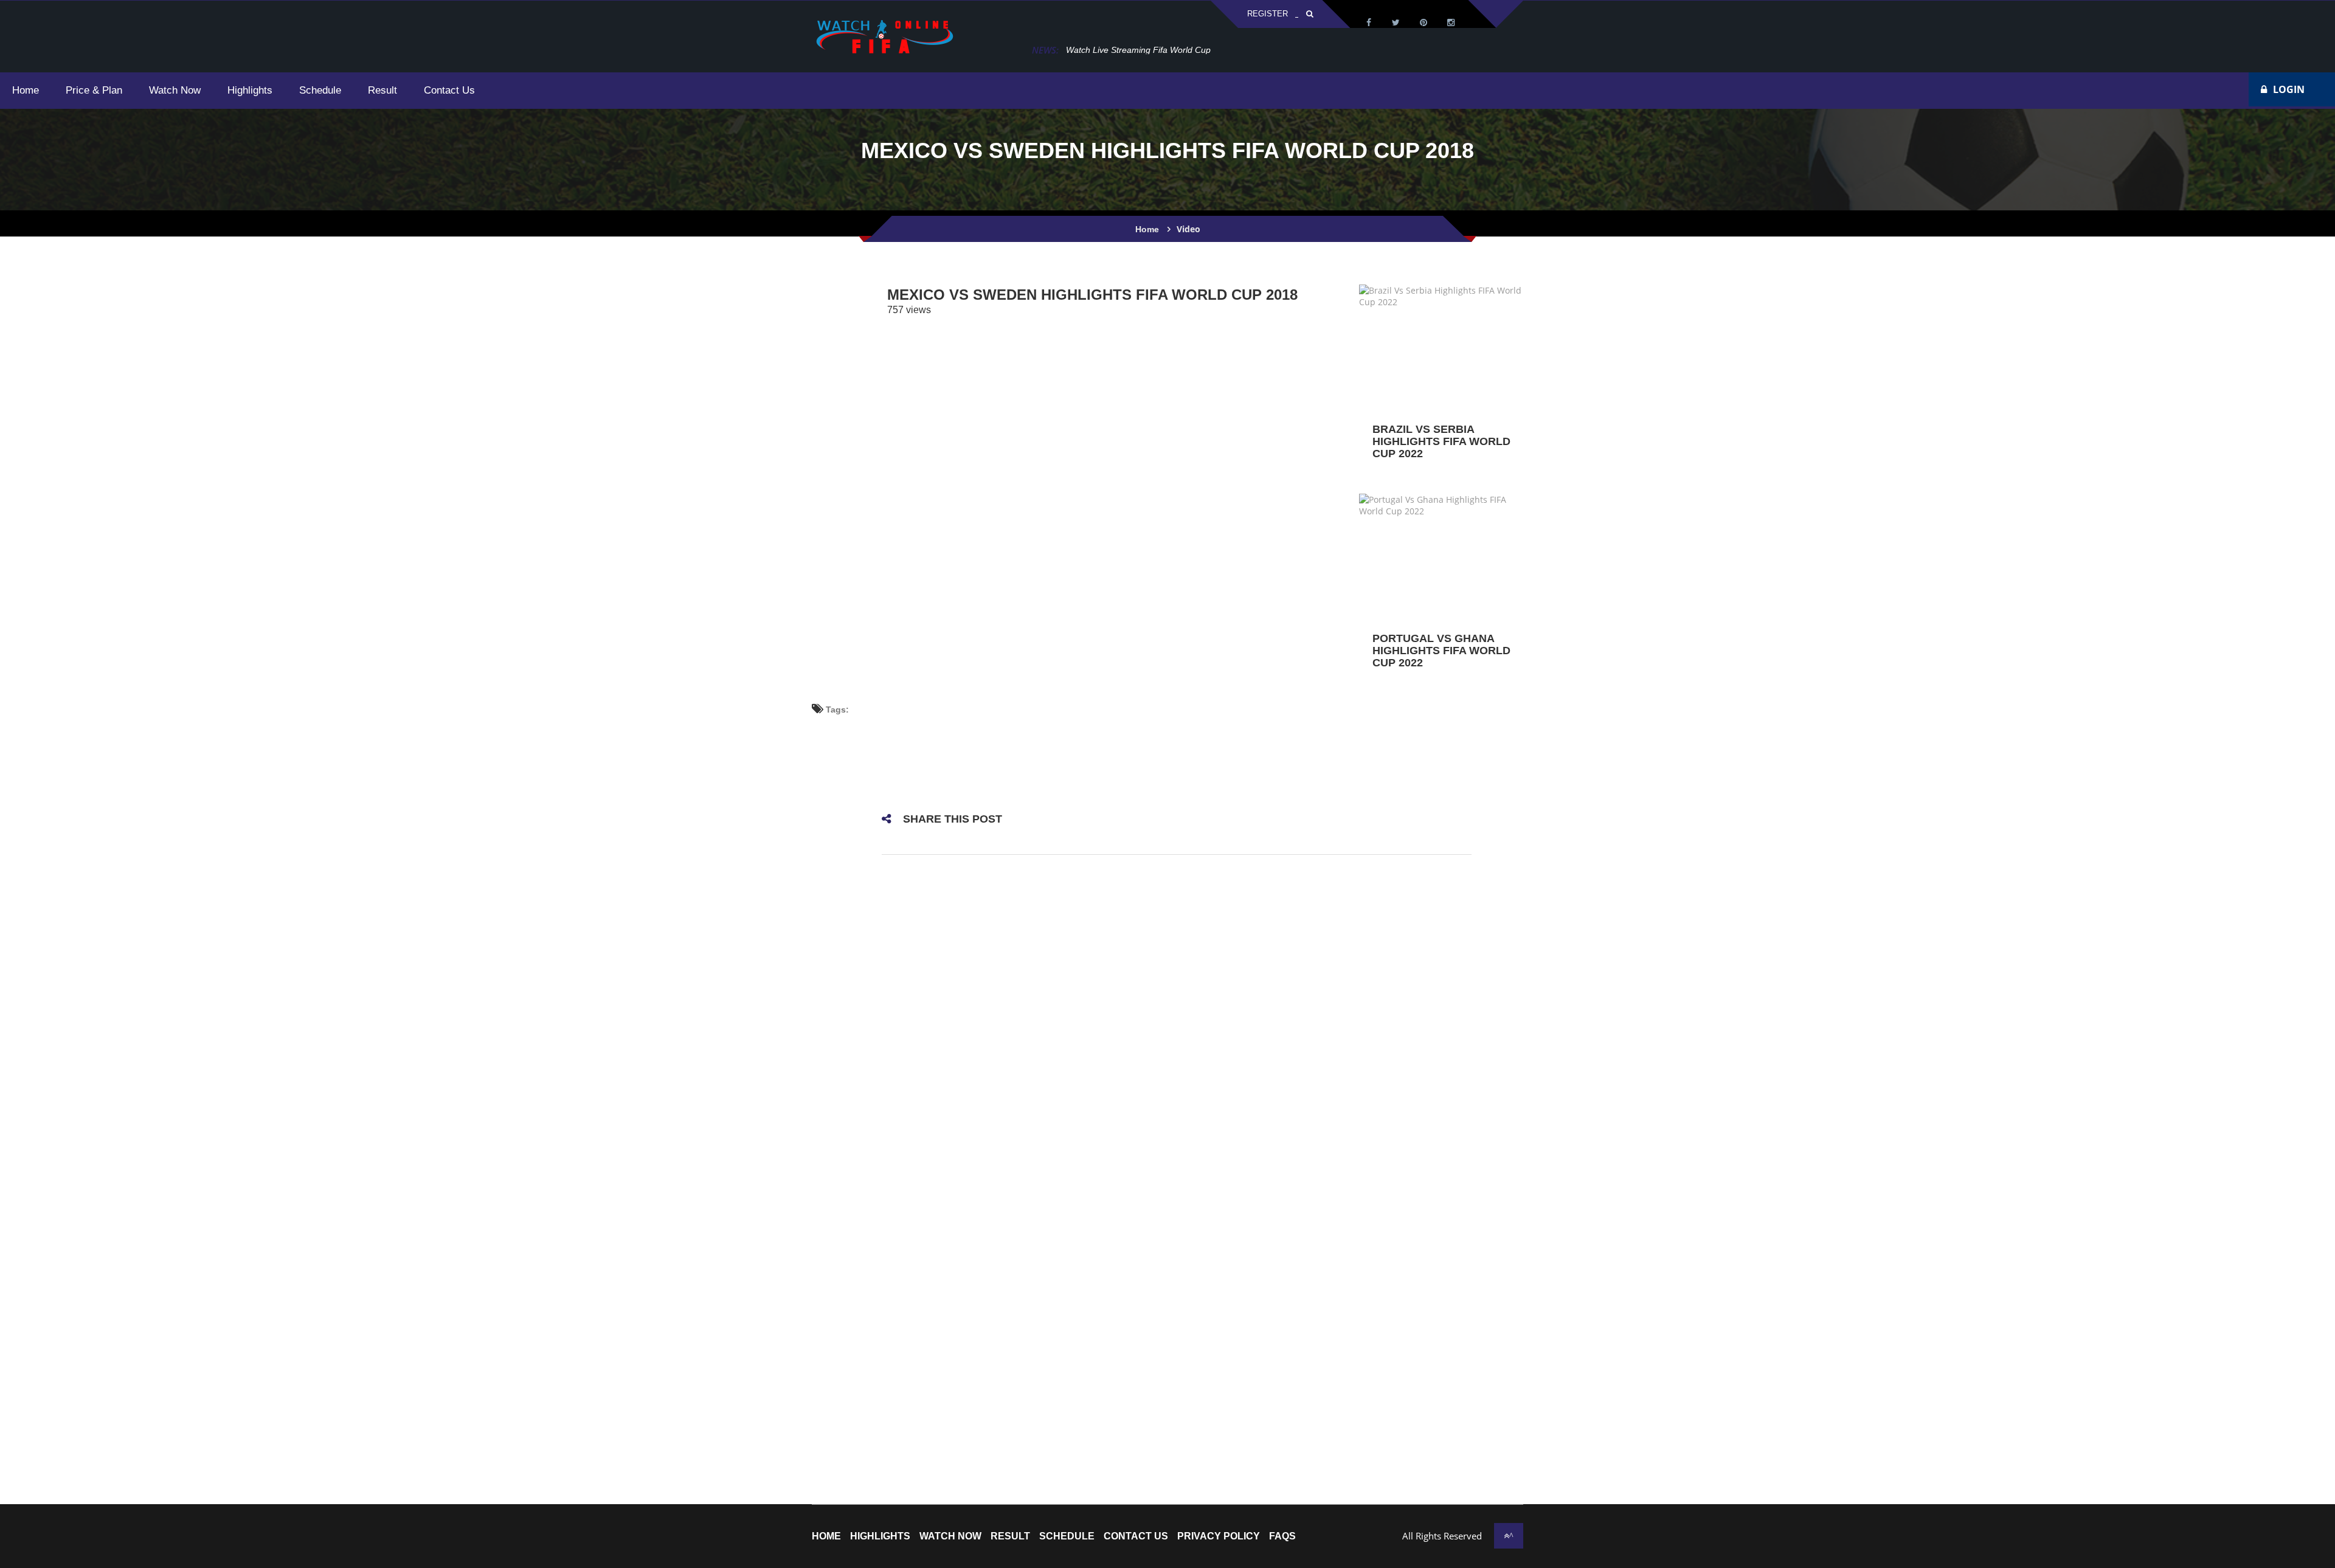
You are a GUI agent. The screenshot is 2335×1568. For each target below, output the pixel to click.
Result (1010, 1536)
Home (1147, 229)
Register (1268, 14)
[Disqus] (1177, 1025)
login (2289, 89)
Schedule (1067, 1536)
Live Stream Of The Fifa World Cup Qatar (1146, 50)
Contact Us (1136, 1536)
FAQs (1282, 1536)
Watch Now (950, 1536)
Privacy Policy (1219, 1536)
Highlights (880, 1536)
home (826, 1536)
